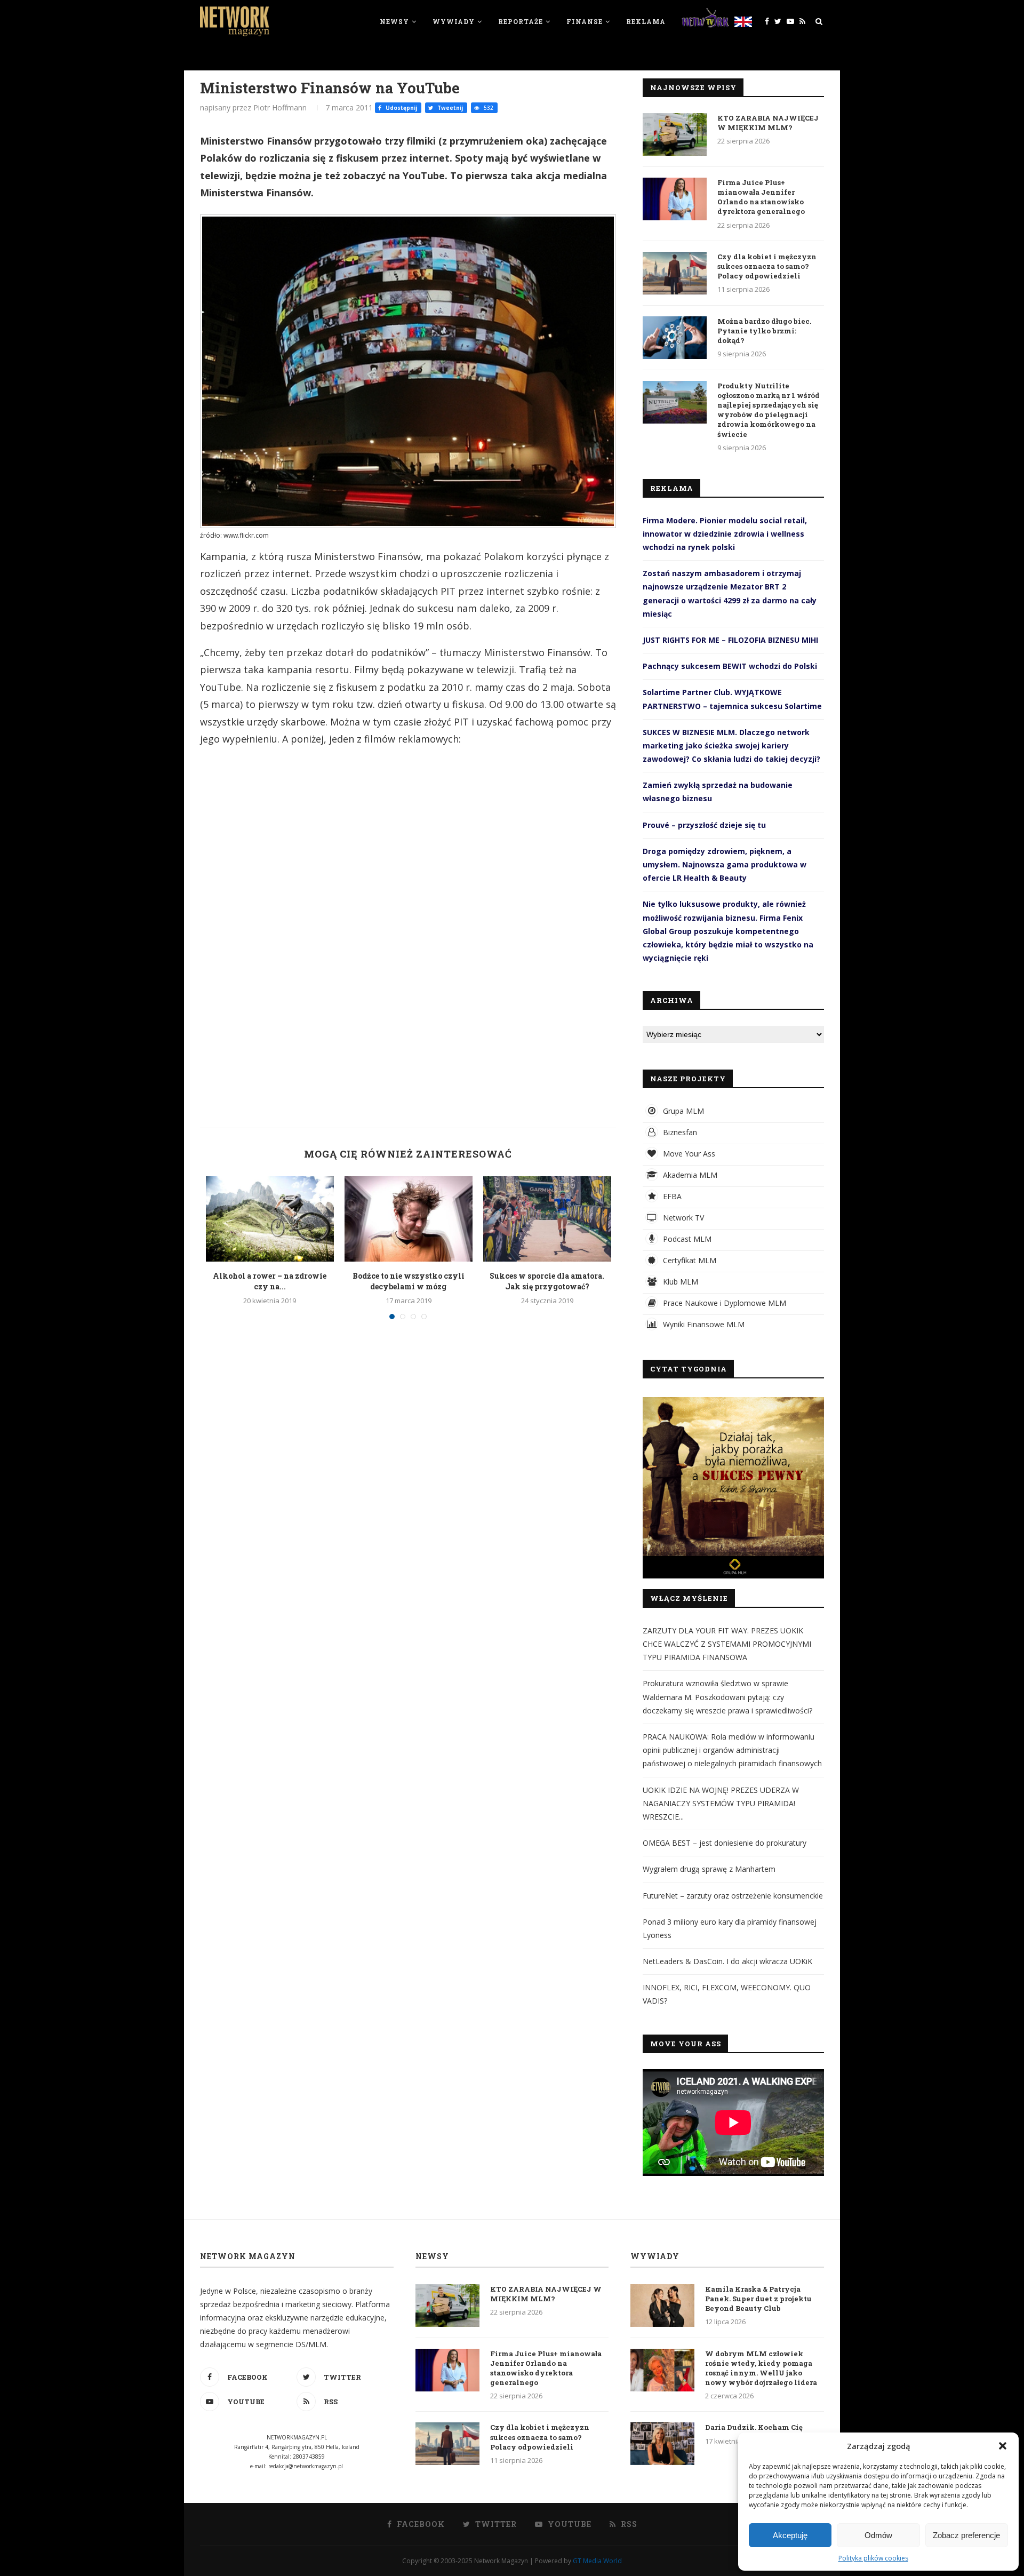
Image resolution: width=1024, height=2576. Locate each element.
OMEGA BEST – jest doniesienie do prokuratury (725, 1843)
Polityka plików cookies (873, 2558)
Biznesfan (679, 1132)
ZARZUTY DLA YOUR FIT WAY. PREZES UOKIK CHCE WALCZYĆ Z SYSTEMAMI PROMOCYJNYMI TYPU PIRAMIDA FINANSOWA (727, 1644)
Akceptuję (790, 2535)
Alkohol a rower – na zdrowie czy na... (270, 1281)
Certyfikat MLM (689, 1260)
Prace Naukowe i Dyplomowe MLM (723, 1303)
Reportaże (521, 21)
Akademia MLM (689, 1175)
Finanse (585, 21)
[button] (1003, 2446)
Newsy (394, 21)
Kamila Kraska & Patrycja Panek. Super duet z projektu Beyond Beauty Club (758, 2299)
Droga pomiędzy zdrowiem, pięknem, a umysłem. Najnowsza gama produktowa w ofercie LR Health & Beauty (725, 864)
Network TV (682, 1218)
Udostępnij (401, 108)
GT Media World (597, 2561)
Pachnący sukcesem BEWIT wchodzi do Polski (730, 666)
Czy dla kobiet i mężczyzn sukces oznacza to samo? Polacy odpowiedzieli (767, 266)
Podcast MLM (686, 1239)
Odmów (878, 2535)
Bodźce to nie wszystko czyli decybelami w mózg (409, 1281)
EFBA (671, 1196)
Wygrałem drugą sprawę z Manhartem (709, 1869)
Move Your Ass (688, 1154)
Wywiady (454, 21)
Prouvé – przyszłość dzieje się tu (704, 825)
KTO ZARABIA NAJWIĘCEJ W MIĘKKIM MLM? (768, 123)
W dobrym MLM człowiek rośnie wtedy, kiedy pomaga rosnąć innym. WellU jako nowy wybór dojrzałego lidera (761, 2368)
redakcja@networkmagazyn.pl (306, 2466)
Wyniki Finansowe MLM (703, 1324)
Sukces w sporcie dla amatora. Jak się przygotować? (547, 1281)
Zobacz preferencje (966, 2535)
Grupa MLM (682, 1111)
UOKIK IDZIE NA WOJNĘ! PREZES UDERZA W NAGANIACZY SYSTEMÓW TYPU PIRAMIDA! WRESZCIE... (721, 1803)
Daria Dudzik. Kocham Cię (754, 2427)
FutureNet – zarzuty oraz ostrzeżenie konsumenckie (733, 1896)
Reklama (646, 21)
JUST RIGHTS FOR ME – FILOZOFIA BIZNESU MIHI (730, 640)
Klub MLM (679, 1282)
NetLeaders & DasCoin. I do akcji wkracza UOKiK (727, 1961)
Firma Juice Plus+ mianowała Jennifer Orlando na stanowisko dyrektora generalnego (761, 197)
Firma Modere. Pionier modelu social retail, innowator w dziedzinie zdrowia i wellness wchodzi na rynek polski (725, 534)
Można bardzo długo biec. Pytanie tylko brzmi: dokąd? (764, 331)
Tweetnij (449, 108)
